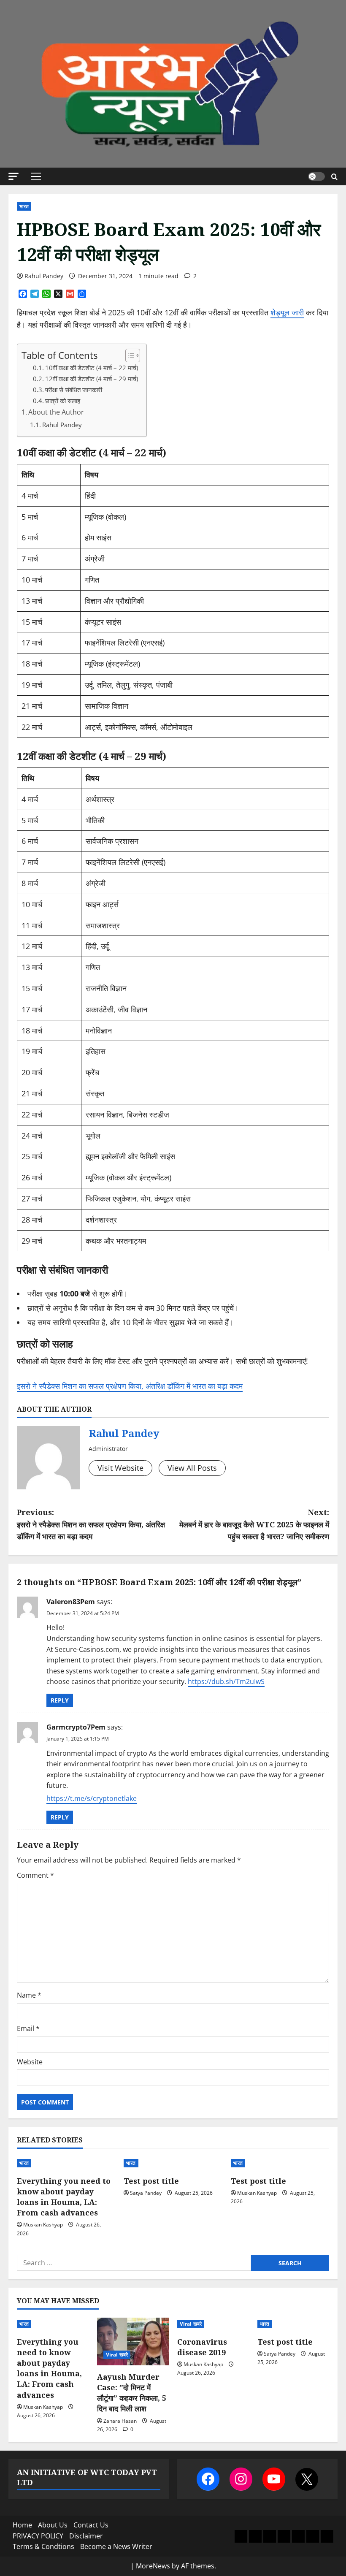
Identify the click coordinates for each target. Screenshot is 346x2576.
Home (22, 2525)
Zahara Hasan (120, 2421)
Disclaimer (86, 2536)
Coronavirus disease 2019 (202, 2347)
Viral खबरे (117, 2355)
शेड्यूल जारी (287, 312)
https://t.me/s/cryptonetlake (92, 1798)
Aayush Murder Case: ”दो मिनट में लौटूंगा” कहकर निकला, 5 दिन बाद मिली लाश (132, 2393)
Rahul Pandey (44, 276)
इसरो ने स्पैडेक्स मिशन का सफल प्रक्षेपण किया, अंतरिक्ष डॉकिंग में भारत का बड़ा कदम (130, 1386)
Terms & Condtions (43, 2546)
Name (29, 1995)
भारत (24, 206)
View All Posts (192, 1468)
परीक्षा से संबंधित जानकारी (74, 390)
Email (28, 2028)
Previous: (91, 1524)
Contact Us (91, 2525)
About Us (53, 2525)
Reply (60, 1700)
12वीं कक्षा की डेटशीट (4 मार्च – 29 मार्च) (92, 379)
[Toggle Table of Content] (128, 355)
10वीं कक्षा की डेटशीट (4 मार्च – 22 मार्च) (92, 368)
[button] (14, 176)
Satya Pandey (146, 2193)
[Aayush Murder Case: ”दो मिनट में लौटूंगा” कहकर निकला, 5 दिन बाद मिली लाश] (133, 2341)
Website (30, 2062)
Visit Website (120, 1468)
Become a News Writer (116, 2546)
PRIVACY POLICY (38, 2536)
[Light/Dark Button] (316, 176)
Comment (35, 1875)
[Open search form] (334, 177)
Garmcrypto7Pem (76, 1727)
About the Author (56, 412)
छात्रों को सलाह (63, 401)
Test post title (151, 2181)
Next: (254, 1524)
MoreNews (153, 2566)
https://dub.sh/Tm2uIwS (226, 1681)
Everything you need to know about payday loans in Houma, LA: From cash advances (64, 2197)
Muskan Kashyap (43, 2225)
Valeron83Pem (71, 1602)
